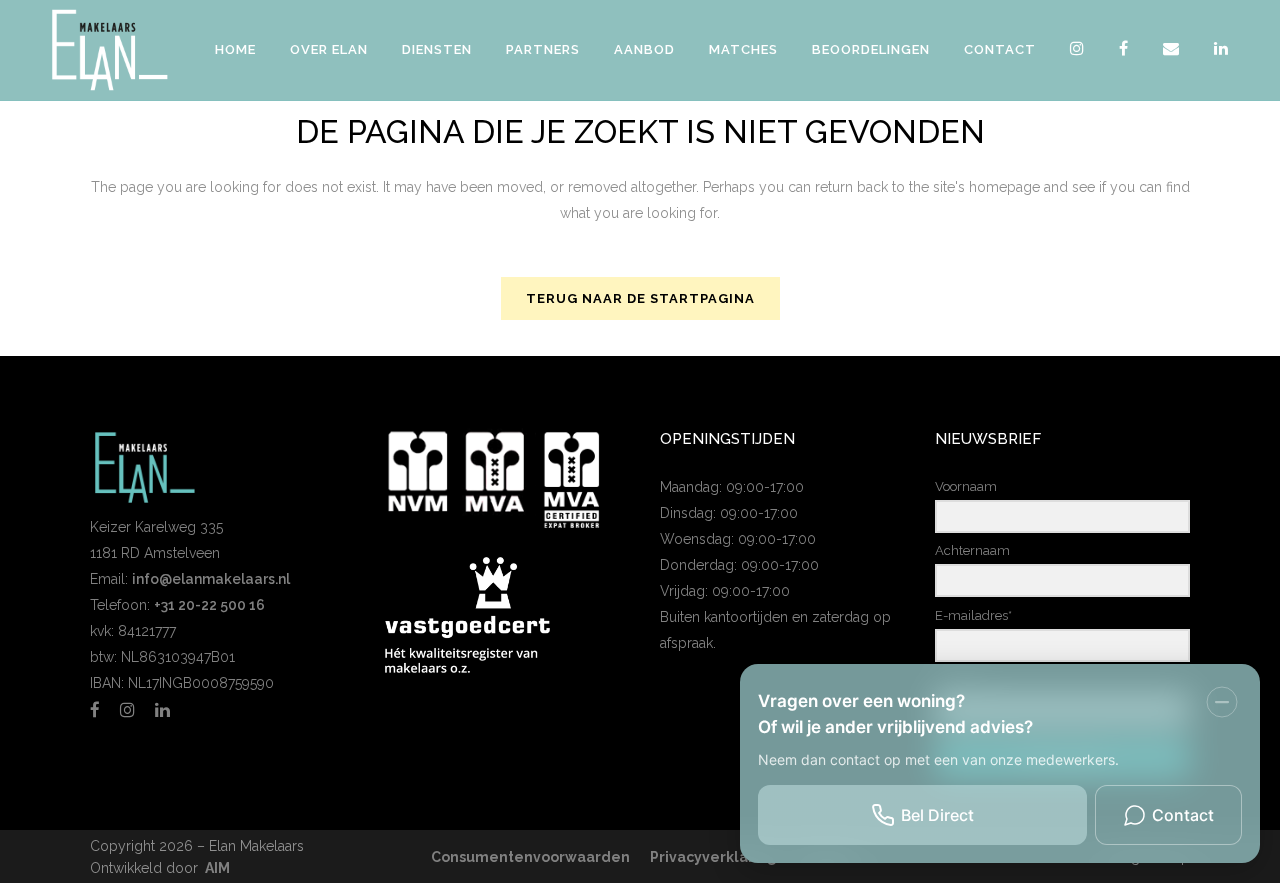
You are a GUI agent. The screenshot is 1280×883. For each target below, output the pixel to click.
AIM (217, 868)
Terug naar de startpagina (640, 298)
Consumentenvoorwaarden (530, 857)
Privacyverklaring (713, 857)
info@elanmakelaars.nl (211, 579)
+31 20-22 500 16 (209, 605)
